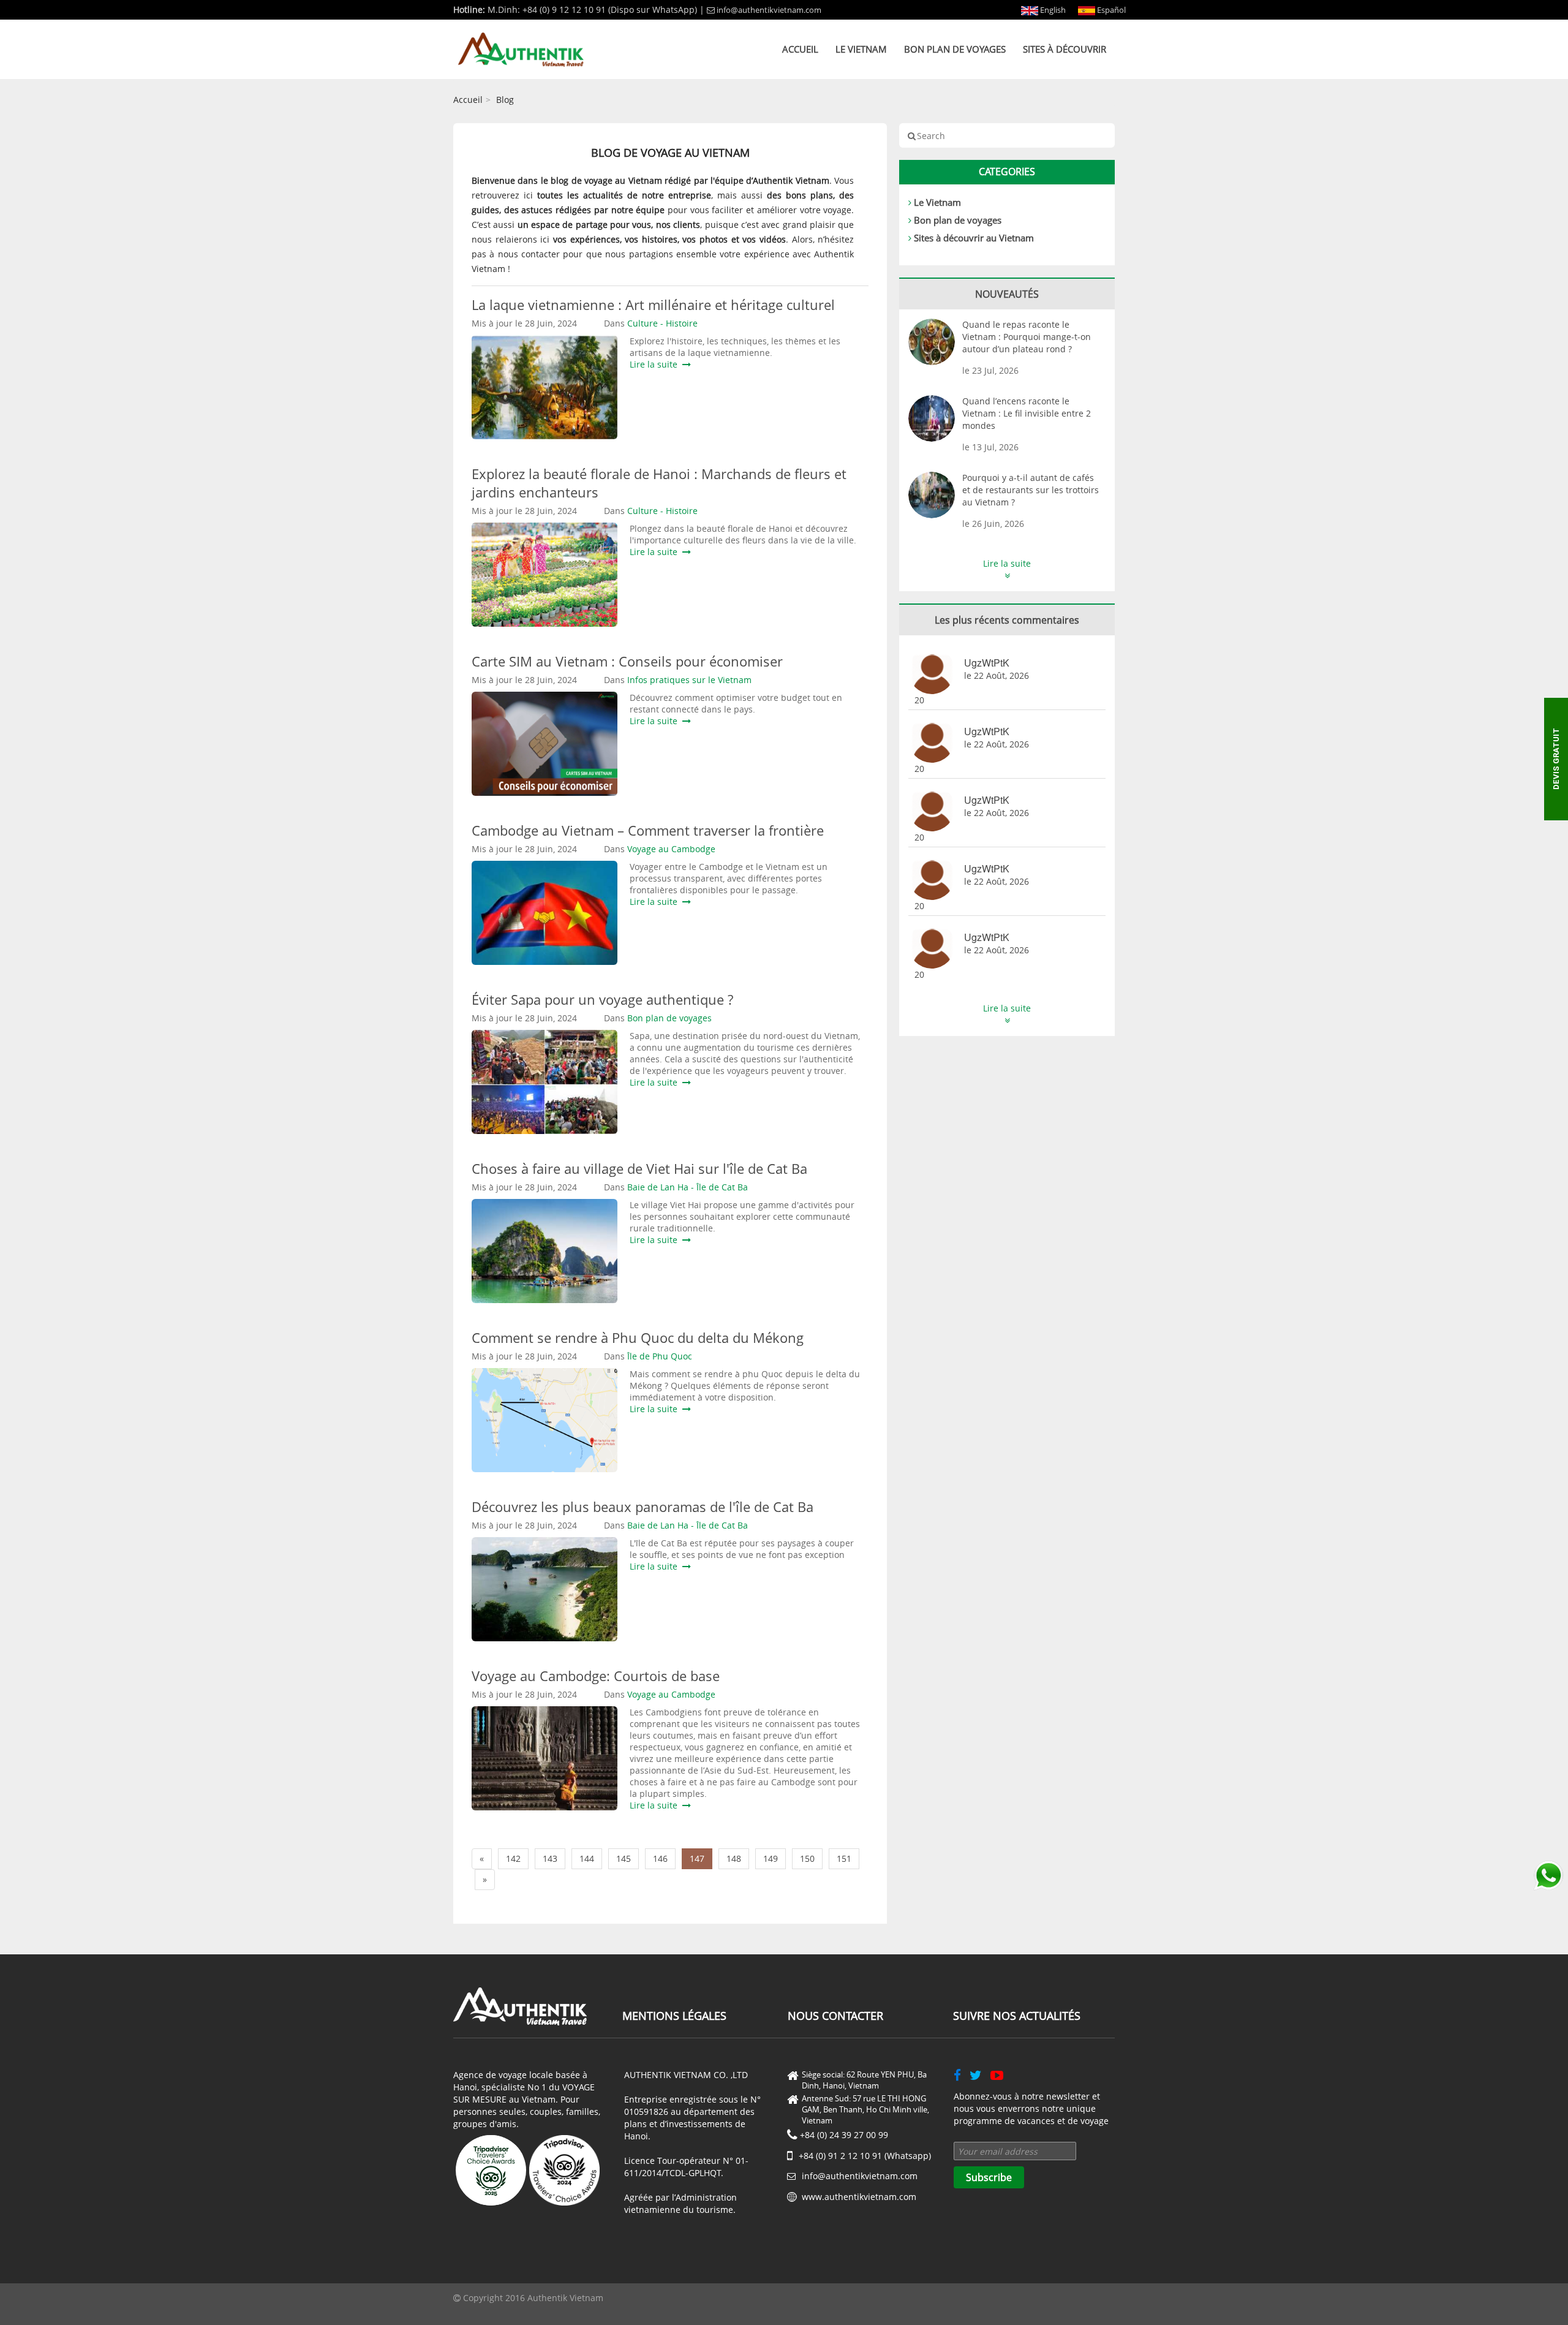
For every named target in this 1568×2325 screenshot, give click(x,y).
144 (587, 1858)
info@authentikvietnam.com (769, 10)
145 (624, 1858)
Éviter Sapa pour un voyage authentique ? (602, 999)
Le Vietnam (861, 49)
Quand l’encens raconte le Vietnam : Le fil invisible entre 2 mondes (1027, 413)
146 (660, 1858)
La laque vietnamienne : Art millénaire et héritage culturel (653, 304)
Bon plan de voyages (955, 49)
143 (550, 1858)
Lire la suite (656, 364)
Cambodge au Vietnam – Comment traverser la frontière (648, 830)
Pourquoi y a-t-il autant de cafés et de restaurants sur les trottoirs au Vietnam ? (1031, 490)
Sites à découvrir (1065, 49)
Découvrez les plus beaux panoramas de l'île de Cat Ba (643, 1507)
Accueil (800, 49)
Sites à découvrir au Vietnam (974, 238)
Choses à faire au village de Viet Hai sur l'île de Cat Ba (639, 1168)
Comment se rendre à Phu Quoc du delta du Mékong (639, 1337)
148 (734, 1858)
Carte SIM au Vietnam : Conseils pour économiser (627, 661)
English (1052, 10)
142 (513, 1858)
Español (1110, 10)
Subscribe (989, 2177)
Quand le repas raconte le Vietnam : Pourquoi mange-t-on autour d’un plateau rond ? (1027, 337)
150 (807, 1858)
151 (844, 1858)
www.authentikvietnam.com (859, 2197)
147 (697, 1858)
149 (771, 1858)
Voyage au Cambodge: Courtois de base (596, 1676)
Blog (505, 100)
